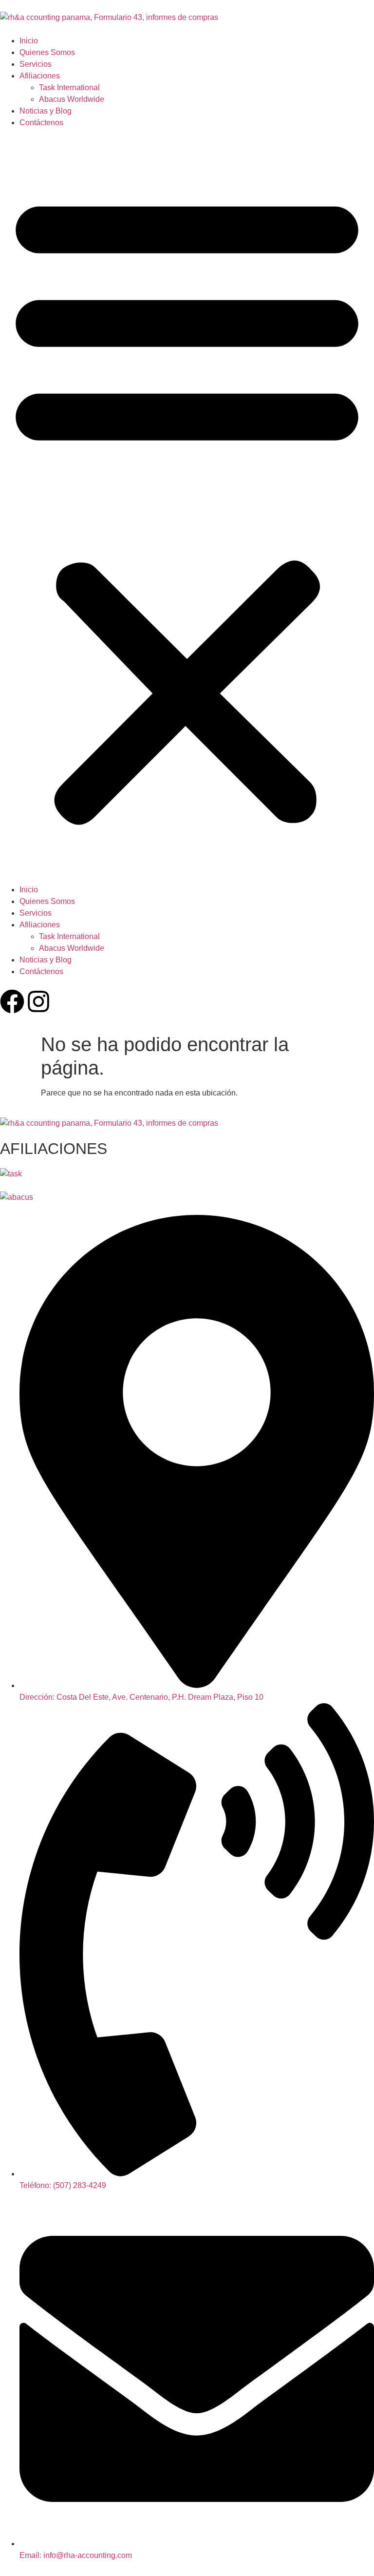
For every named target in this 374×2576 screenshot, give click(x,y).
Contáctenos (41, 123)
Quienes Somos (47, 52)
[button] (187, 506)
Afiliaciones (40, 76)
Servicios (36, 64)
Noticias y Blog (46, 111)
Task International (69, 87)
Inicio (29, 41)
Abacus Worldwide (72, 99)
